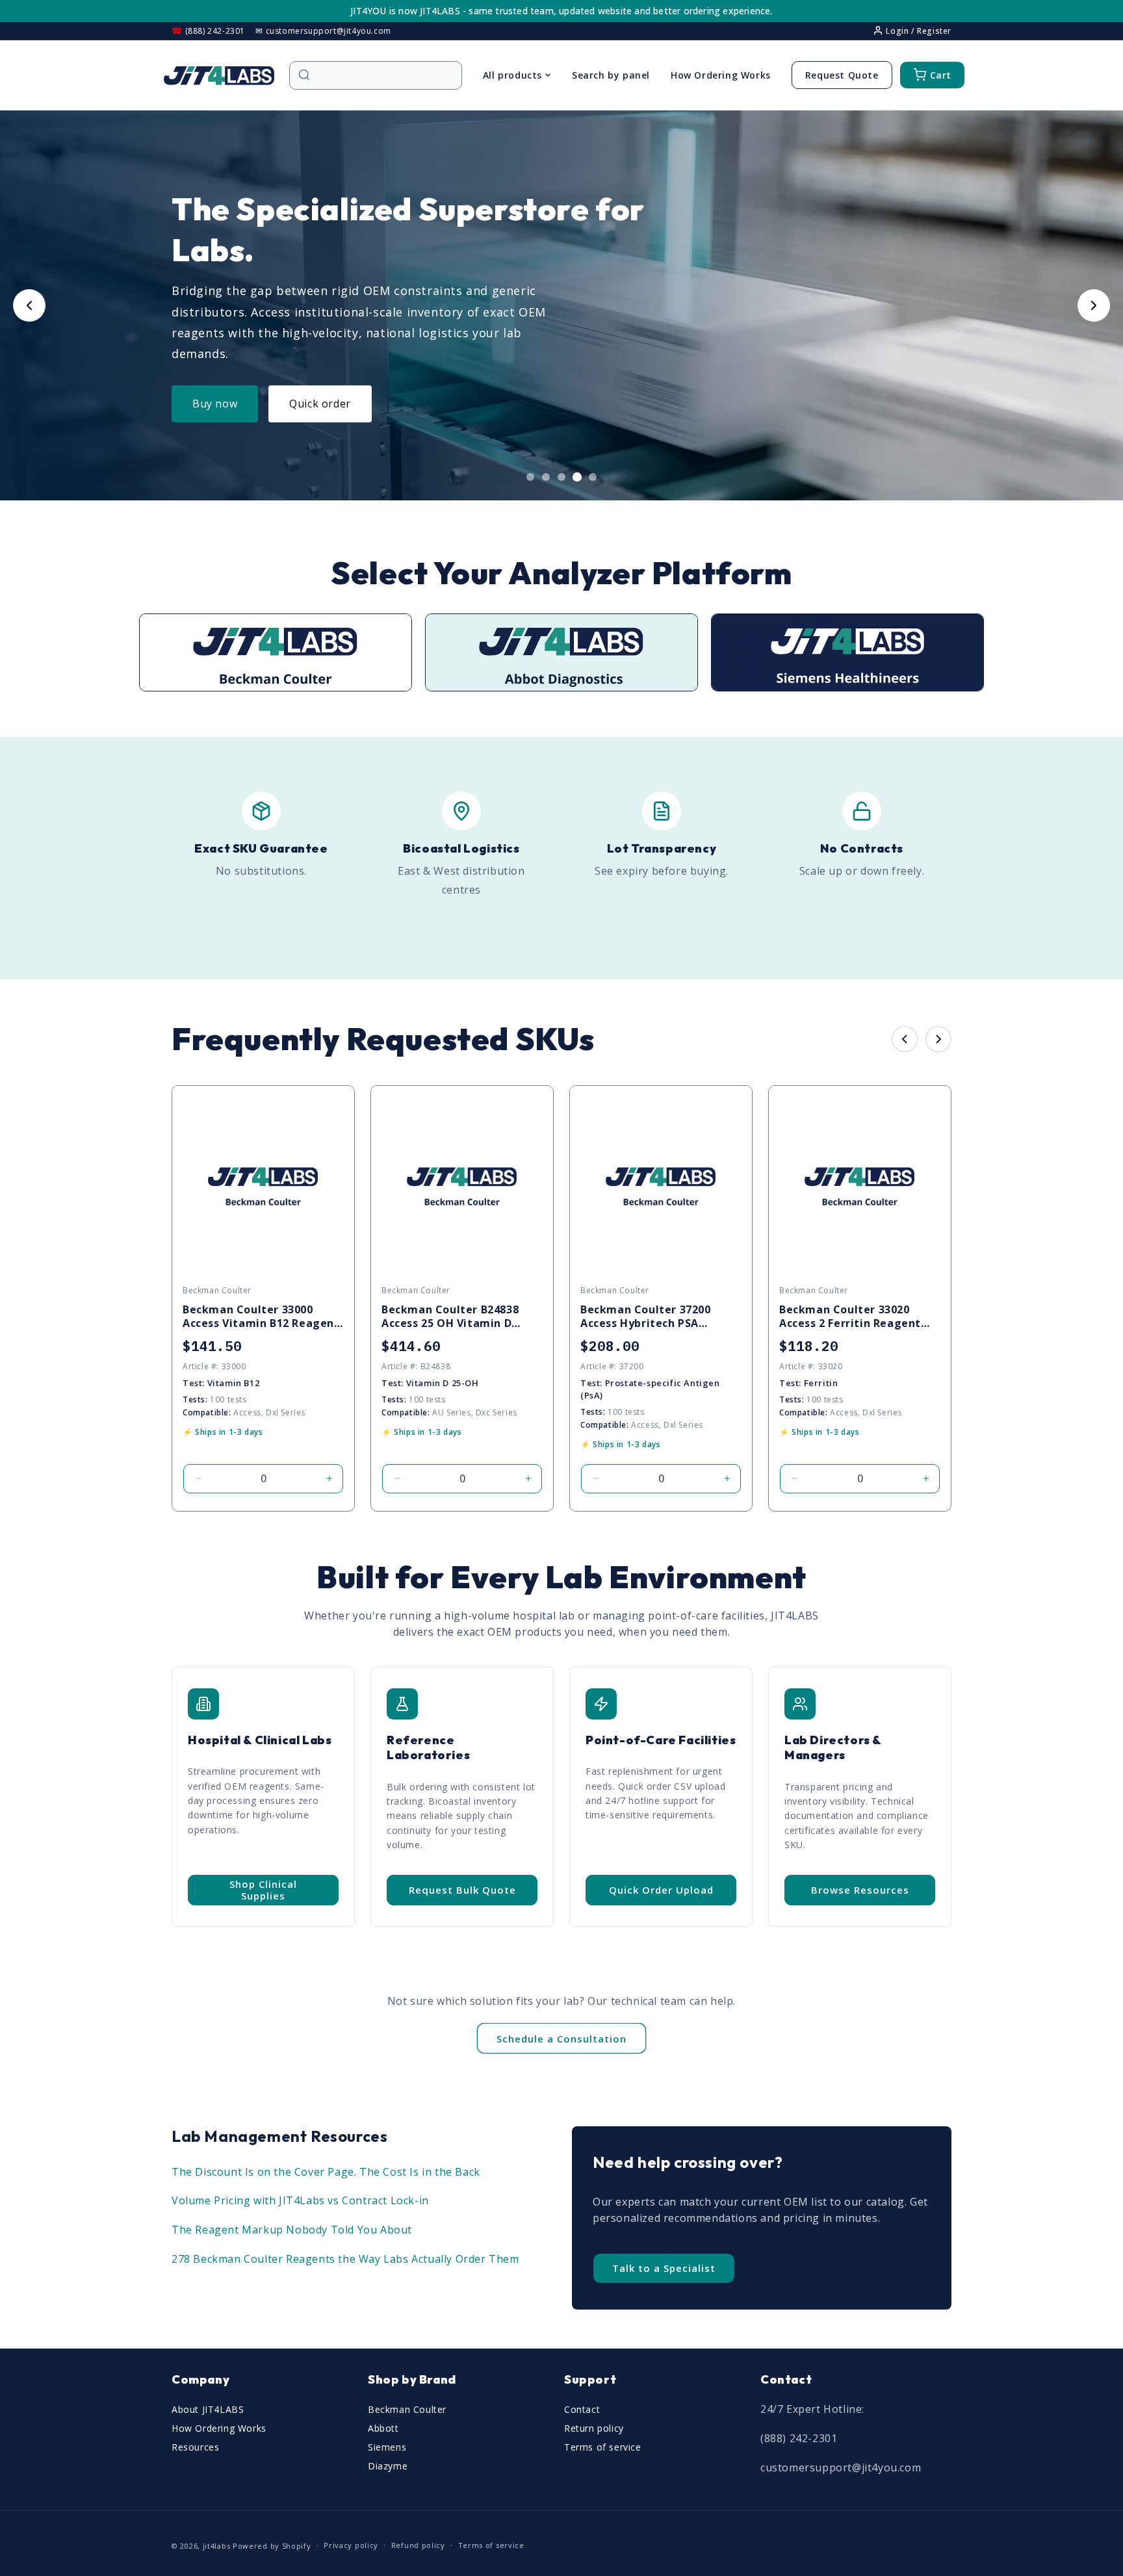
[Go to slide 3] (561, 477)
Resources (195, 2447)
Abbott (383, 2428)
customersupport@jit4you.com (841, 2467)
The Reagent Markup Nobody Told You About (292, 2230)
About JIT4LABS (208, 2409)
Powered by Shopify (272, 2546)
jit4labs (217, 2546)
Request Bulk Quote (462, 1890)
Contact (582, 2409)
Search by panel (611, 75)
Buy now (215, 404)
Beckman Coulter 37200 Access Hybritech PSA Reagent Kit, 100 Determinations (646, 1317)
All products (512, 75)
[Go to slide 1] (530, 477)
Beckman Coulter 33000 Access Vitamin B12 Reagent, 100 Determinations (263, 1317)
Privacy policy (351, 2545)
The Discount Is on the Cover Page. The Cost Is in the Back (326, 2172)
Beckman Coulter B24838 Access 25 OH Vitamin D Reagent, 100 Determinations (450, 1317)
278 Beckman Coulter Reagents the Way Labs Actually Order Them (345, 2259)
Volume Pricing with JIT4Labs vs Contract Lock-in (300, 2200)
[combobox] (382, 75)
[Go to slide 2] (546, 477)
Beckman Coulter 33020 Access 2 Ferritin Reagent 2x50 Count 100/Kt (850, 1317)
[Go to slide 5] (593, 477)
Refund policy (418, 2545)
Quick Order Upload (661, 1890)
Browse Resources (860, 1890)
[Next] (938, 1039)
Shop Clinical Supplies (263, 1890)
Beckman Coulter (407, 2409)
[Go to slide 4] (577, 477)
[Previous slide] (29, 305)
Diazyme (388, 2466)
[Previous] (905, 1039)
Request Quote (842, 75)
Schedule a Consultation (561, 2039)
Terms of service (603, 2447)
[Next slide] (1094, 305)
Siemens (387, 2447)
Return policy (594, 2428)
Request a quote (332, 404)
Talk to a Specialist (664, 2268)
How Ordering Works (721, 75)
